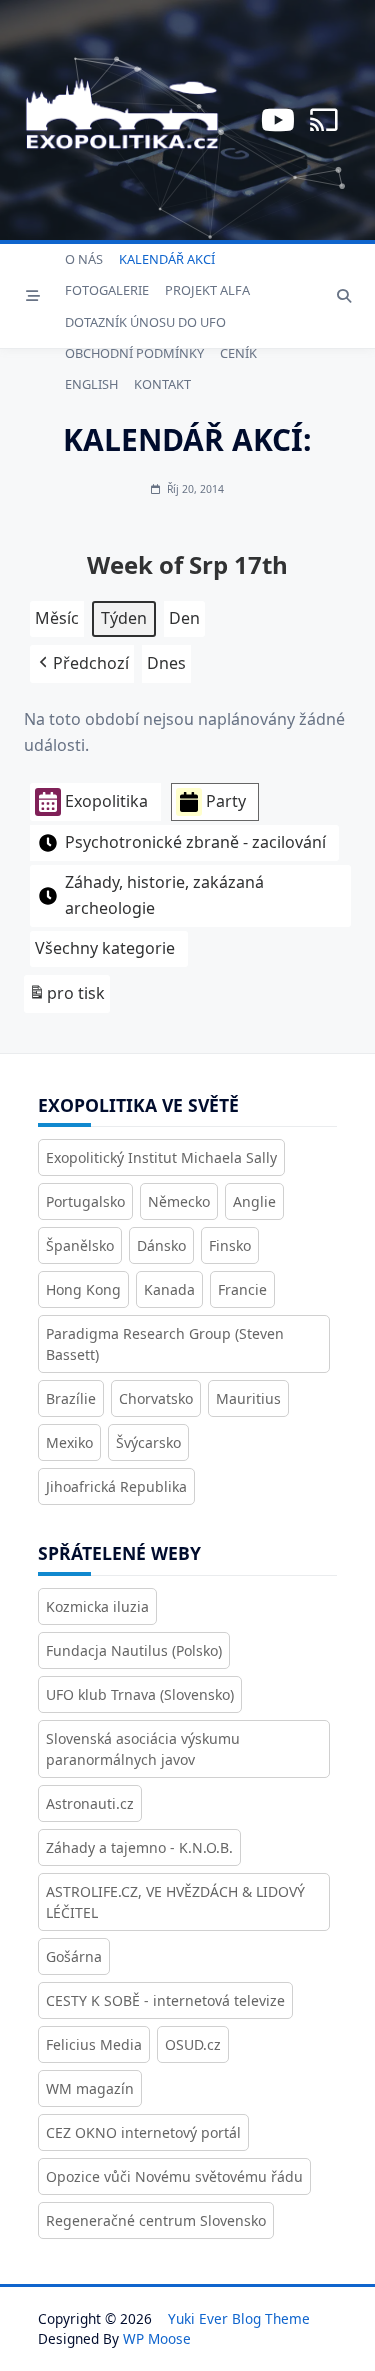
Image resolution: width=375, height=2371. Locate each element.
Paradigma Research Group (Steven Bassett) (165, 1344)
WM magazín (90, 2088)
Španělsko (80, 1245)
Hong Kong (83, 1289)
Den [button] (184, 618)
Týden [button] (124, 618)
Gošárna (74, 1956)
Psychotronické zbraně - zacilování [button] (195, 842)
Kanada (169, 1289)
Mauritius (248, 1398)
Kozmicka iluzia (97, 1606)
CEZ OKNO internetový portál (143, 2132)
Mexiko (69, 1442)
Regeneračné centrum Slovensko (156, 2220)
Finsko (230, 1245)
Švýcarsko (148, 1442)
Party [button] (226, 801)
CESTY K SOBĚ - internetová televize (165, 2000)
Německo (179, 1201)
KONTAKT (162, 384)
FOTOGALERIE (107, 290)
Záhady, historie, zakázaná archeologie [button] (164, 895)
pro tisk (66, 997)
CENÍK (238, 353)
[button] (82, 664)
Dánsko (161, 1245)
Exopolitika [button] (106, 801)
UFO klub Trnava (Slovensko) (140, 1694)
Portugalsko (85, 1201)
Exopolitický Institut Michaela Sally (161, 1157)
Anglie (254, 1201)
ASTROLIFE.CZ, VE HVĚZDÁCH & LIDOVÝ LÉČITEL (175, 1902)
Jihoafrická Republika (116, 1486)
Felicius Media (94, 2044)
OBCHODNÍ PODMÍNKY (134, 353)
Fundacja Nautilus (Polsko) (134, 1650)
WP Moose (157, 2338)
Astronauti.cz (90, 1803)
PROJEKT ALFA (207, 290)
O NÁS (84, 259)
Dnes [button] (166, 663)
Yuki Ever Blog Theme (239, 2318)
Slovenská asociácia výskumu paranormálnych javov (143, 1749)
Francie (242, 1289)
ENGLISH (91, 384)
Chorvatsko (156, 1398)
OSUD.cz (193, 2044)
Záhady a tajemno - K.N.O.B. (139, 1847)
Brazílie (71, 1398)
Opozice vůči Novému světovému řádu (174, 2176)
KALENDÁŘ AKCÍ (167, 259)
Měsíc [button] (57, 618)
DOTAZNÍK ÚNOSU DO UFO (145, 322)
